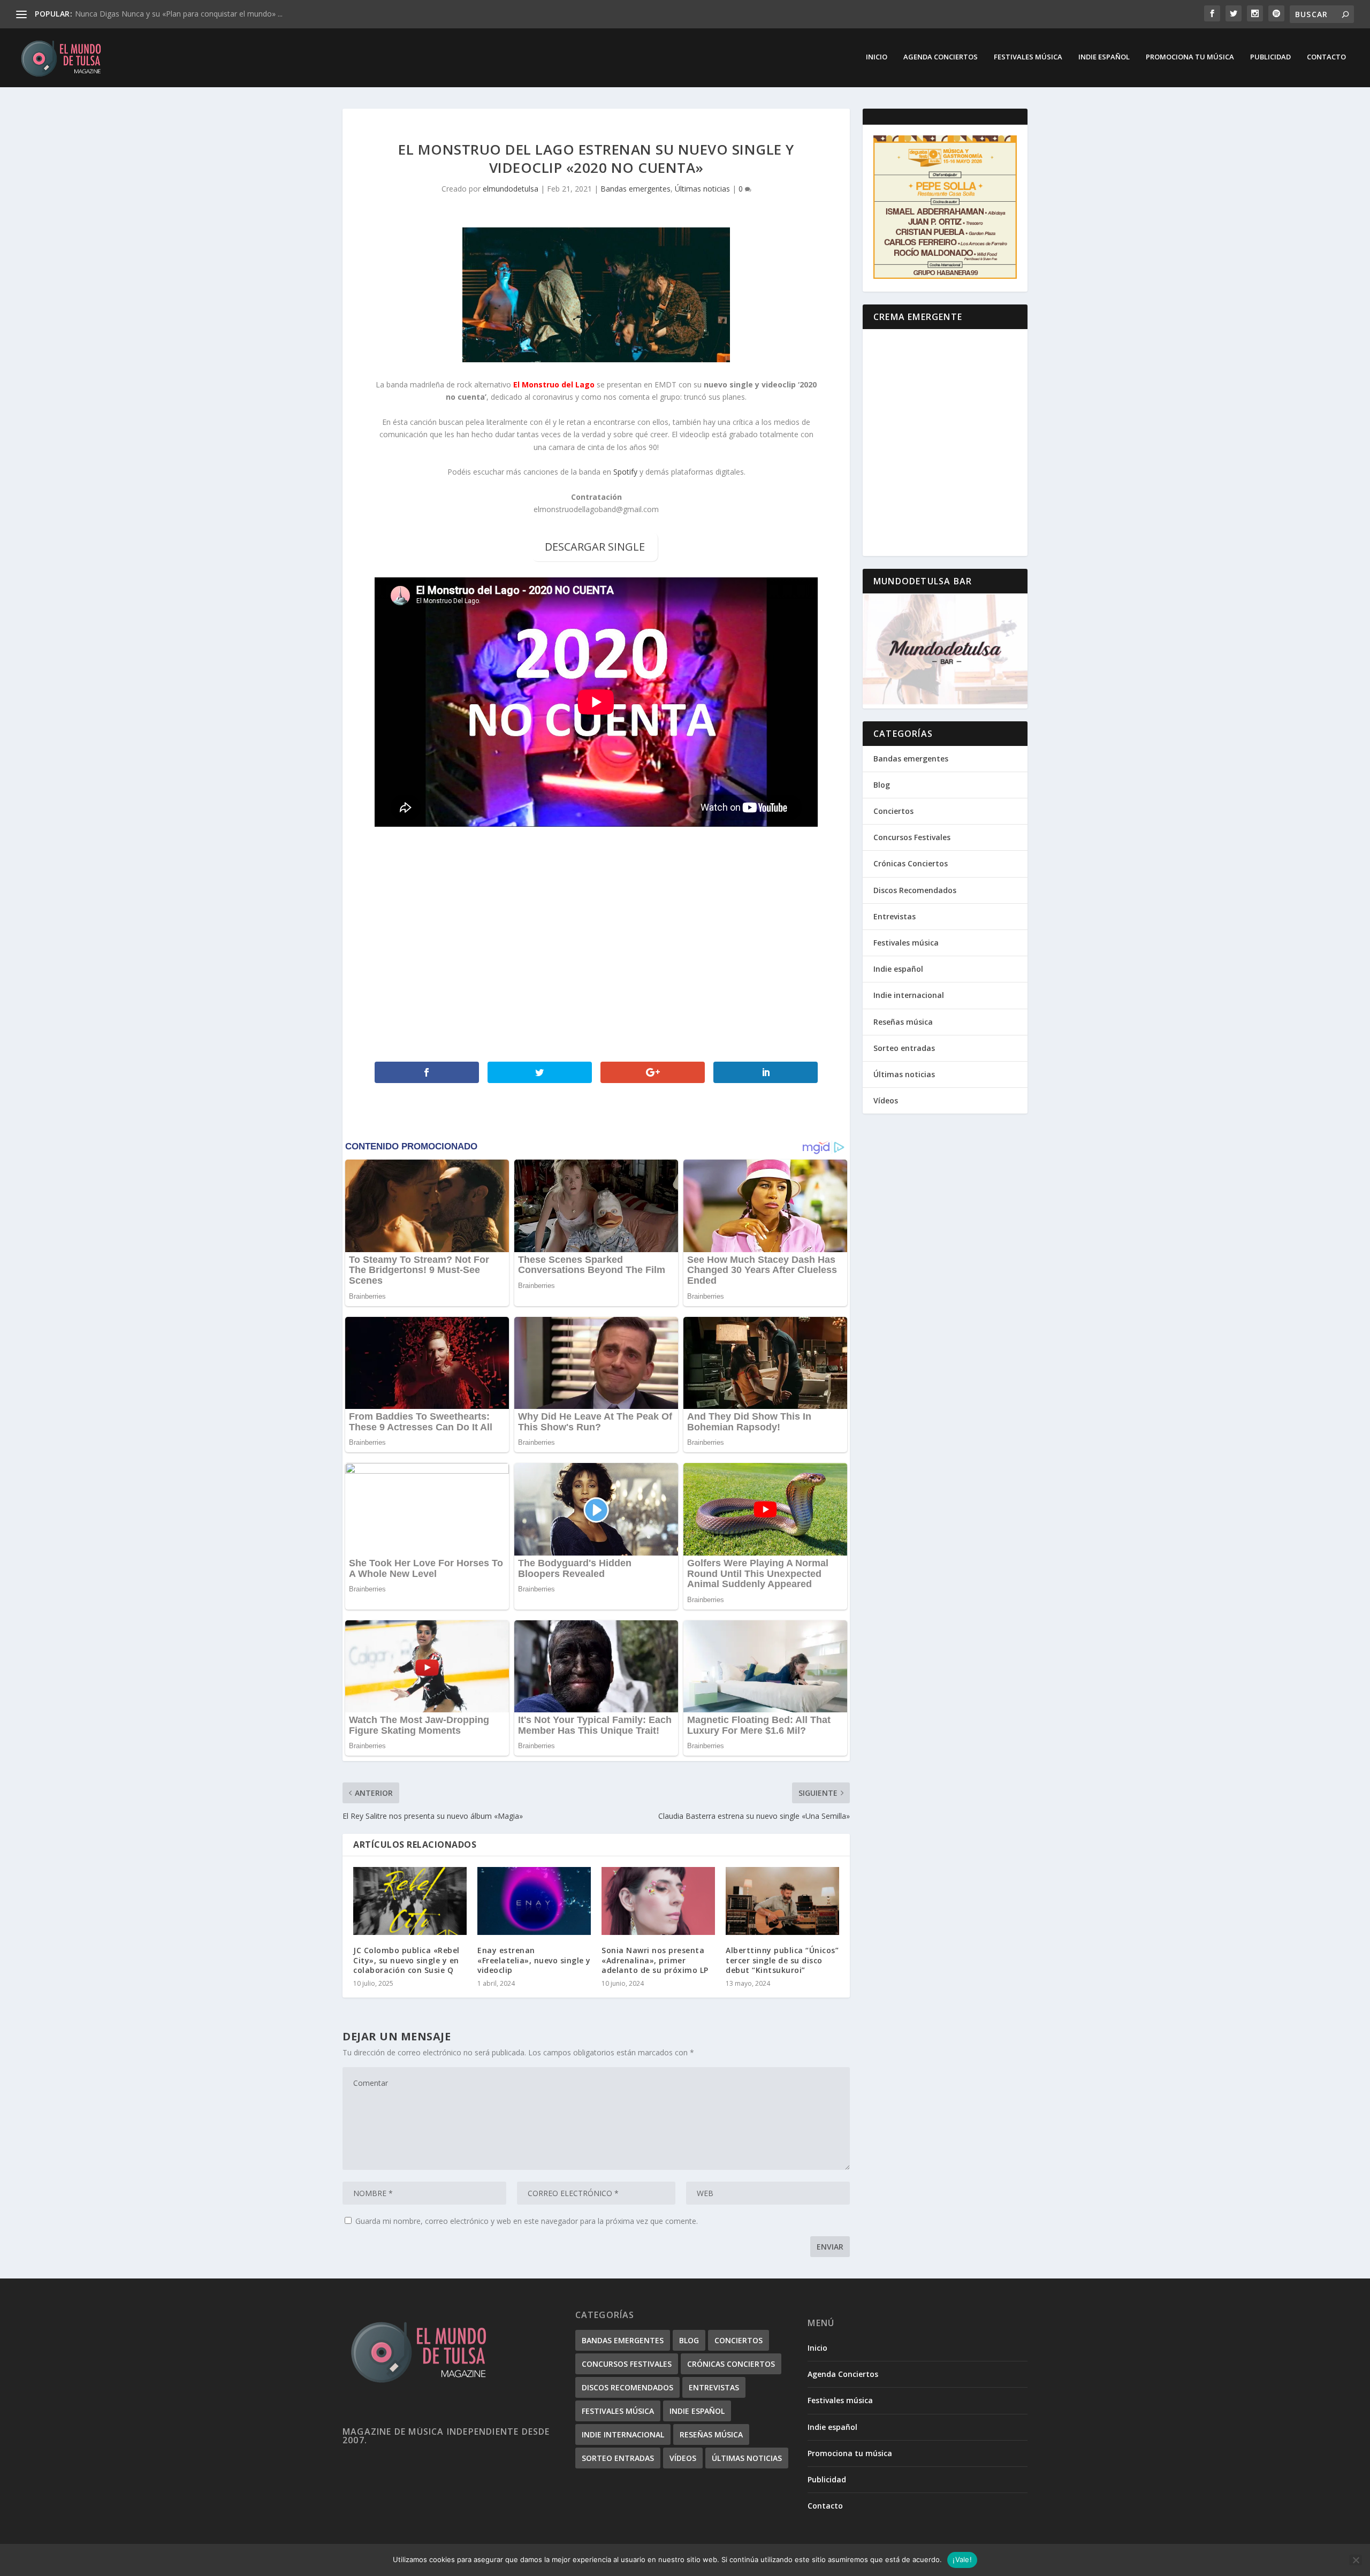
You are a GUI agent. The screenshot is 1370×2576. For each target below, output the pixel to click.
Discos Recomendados (915, 890)
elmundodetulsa (511, 189)
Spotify (625, 472)
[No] (1356, 2560)
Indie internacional (909, 995)
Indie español (1104, 57)
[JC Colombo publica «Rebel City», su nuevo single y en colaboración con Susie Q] (410, 1901)
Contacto (1326, 57)
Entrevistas (895, 916)
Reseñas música (903, 1022)
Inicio (877, 57)
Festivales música (1028, 57)
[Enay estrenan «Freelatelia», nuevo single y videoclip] (534, 1901)
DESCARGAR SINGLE (595, 547)
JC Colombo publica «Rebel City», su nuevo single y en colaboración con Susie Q (406, 1960)
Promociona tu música (1190, 57)
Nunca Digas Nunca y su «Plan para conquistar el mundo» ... (179, 14)
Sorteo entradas (904, 1048)
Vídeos (886, 1100)
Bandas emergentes (635, 189)
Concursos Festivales (912, 837)
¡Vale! (962, 2559)
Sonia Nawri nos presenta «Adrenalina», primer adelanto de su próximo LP (655, 1960)
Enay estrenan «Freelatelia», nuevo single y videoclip (534, 1960)
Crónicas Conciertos (911, 863)
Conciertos (893, 811)
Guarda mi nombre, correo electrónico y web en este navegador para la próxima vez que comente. (527, 2221)
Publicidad (1270, 57)
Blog (882, 785)
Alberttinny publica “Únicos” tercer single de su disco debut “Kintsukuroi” (782, 1960)
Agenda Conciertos (941, 57)
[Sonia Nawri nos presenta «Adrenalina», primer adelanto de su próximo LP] (658, 1901)
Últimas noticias (702, 189)
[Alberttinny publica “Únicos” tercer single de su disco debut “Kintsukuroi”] (782, 1901)
